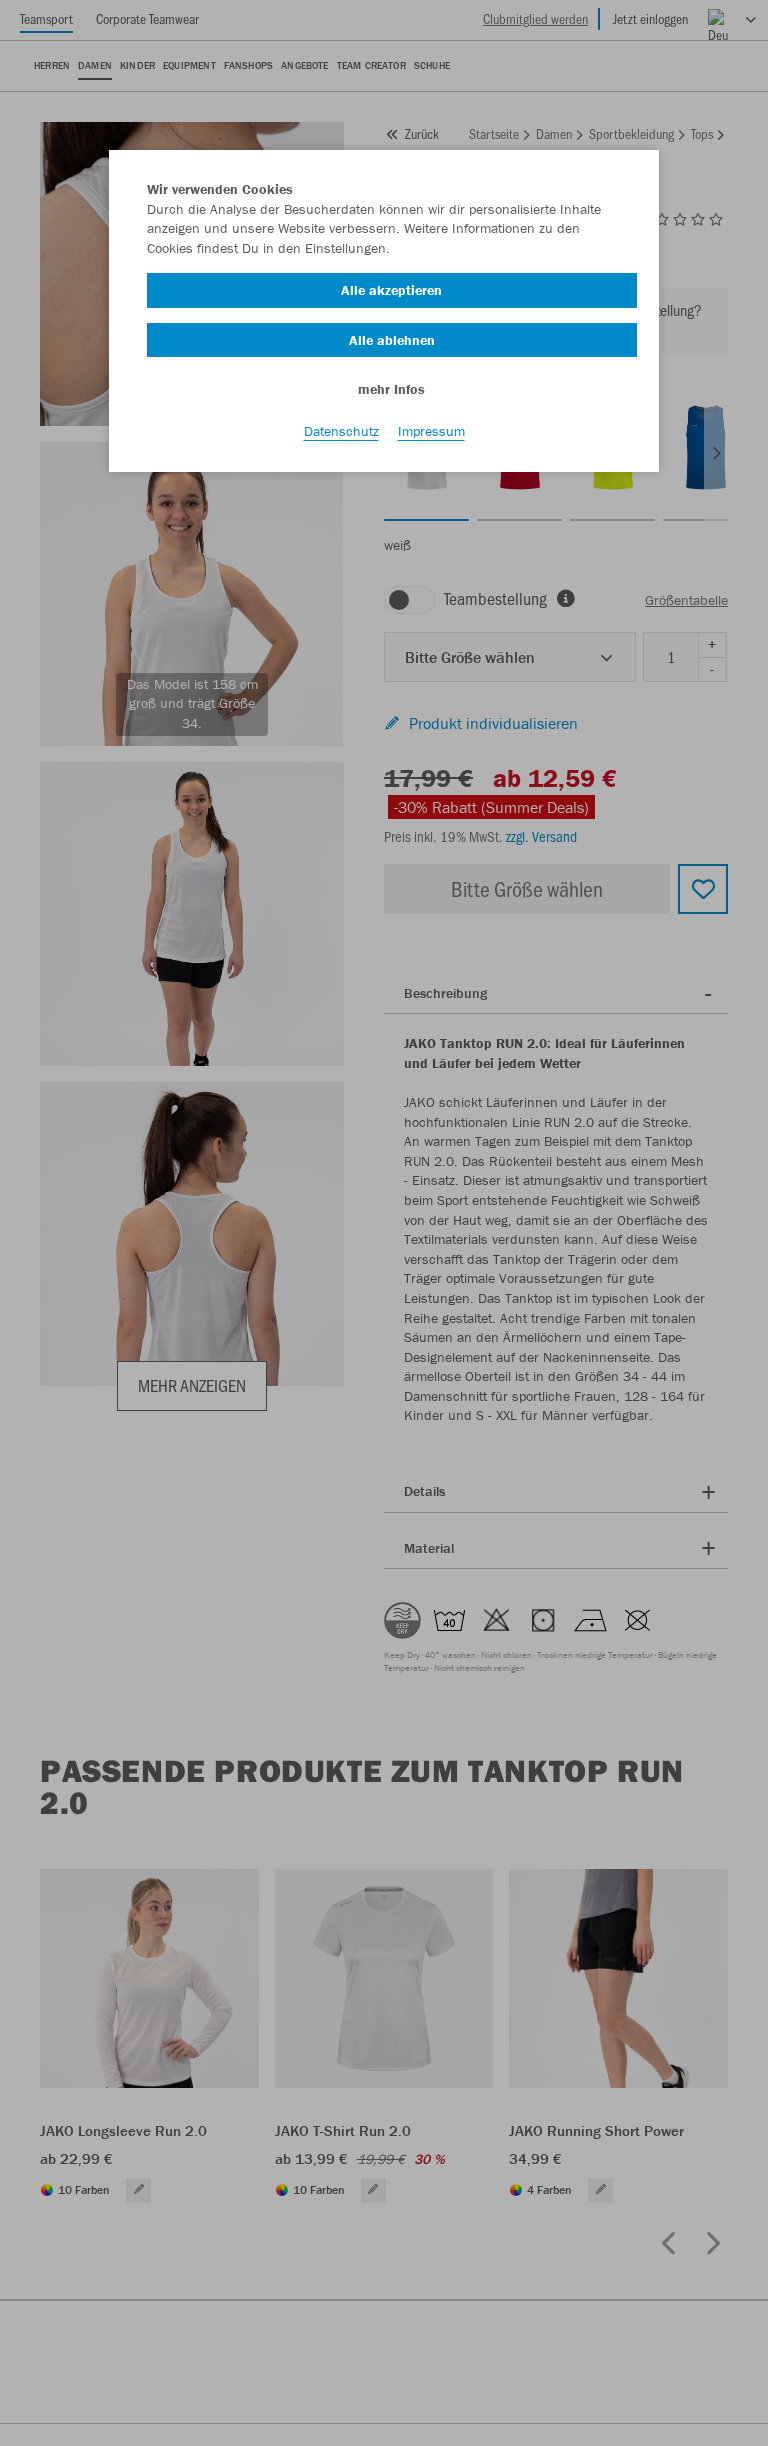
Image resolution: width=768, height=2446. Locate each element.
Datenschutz (341, 431)
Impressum (431, 431)
